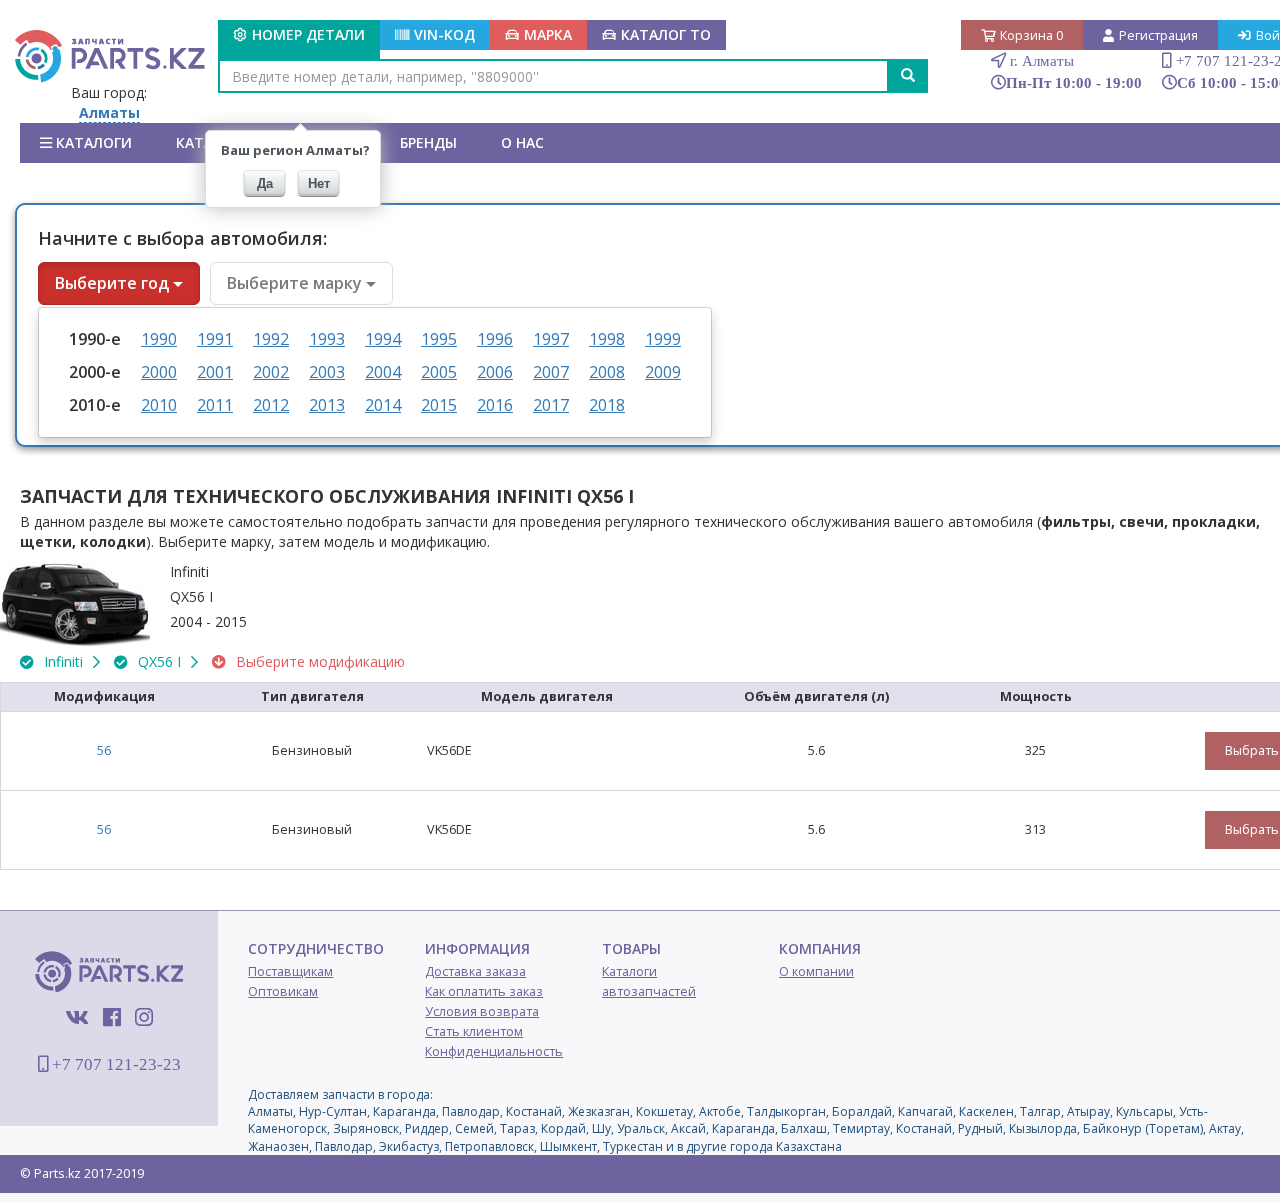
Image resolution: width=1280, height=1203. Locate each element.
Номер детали (308, 34)
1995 (439, 339)
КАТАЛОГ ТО (666, 34)
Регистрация (1158, 35)
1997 (551, 339)
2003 (327, 372)
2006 (495, 372)
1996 (495, 339)
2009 (663, 372)
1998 (607, 339)
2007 (551, 372)
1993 (327, 339)
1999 (663, 339)
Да (265, 183)
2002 (271, 372)
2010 (159, 405)
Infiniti (63, 661)
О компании (816, 971)
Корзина (1031, 35)
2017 (551, 405)
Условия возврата (482, 1011)
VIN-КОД (444, 34)
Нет (319, 183)
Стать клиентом (474, 1031)
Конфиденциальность (494, 1051)
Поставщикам (290, 971)
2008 (607, 372)
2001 (215, 372)
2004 (383, 372)
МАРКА (548, 34)
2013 (327, 405)
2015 (439, 405)
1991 (215, 339)
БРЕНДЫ (428, 142)
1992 (271, 339)
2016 (495, 405)
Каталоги (92, 142)
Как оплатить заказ (484, 991)
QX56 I (159, 661)
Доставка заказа (475, 971)
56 (104, 750)
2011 (215, 405)
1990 (159, 339)
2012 (271, 405)
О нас (522, 142)
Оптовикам (283, 991)
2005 (439, 372)
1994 (383, 339)
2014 (383, 405)
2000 (159, 372)
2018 (607, 405)
